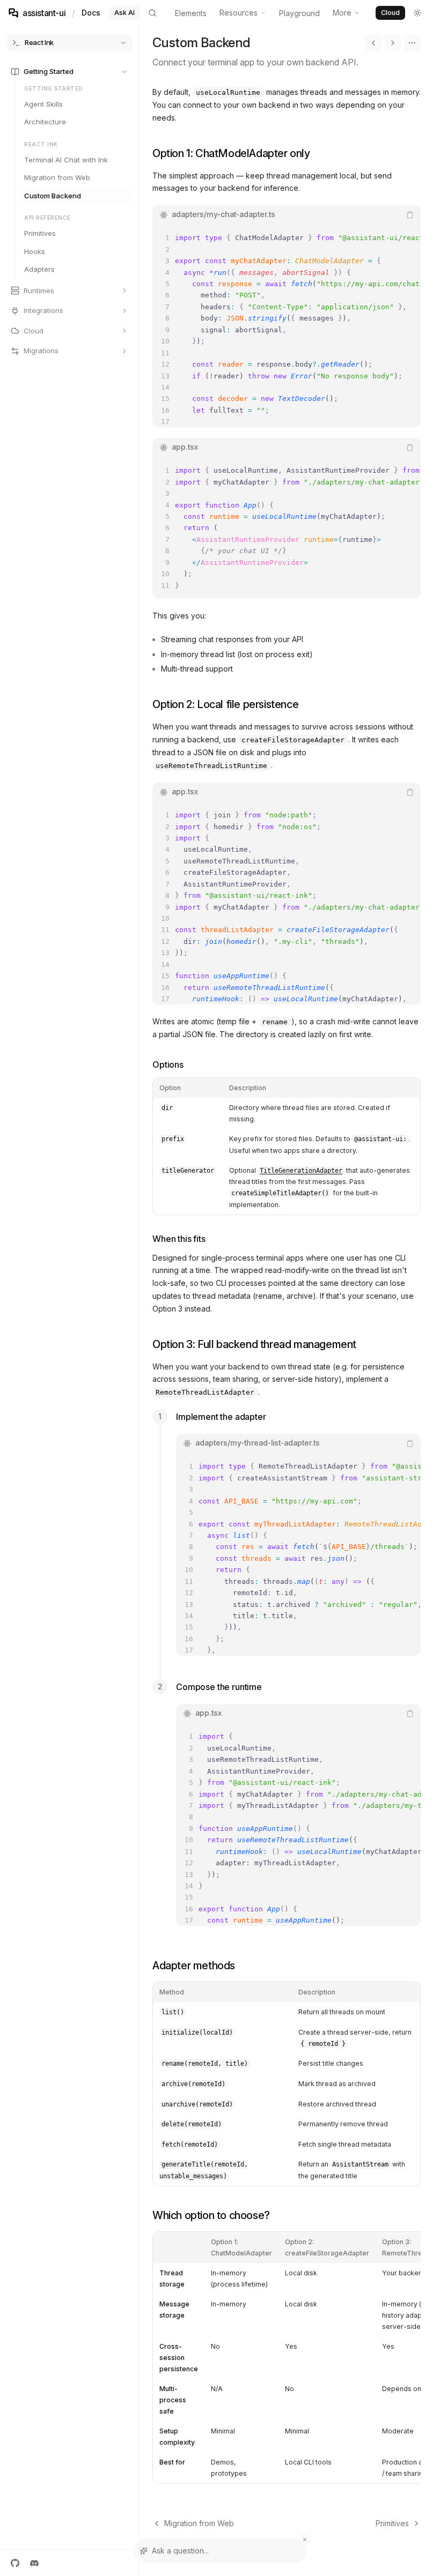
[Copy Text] (410, 215)
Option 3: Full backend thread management (254, 1344)
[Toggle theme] (417, 13)
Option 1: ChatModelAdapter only (231, 153)
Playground (299, 13)
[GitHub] (15, 2563)
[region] (287, 326)
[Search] (152, 13)
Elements (191, 13)
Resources (239, 13)
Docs (91, 13)
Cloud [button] (390, 13)
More (342, 13)
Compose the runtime (219, 1687)
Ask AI (124, 13)
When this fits (179, 1239)
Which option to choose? (211, 2215)
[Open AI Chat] (437, 1288)
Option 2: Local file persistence (225, 704)
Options (168, 1064)
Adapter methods (194, 1965)
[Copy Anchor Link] (319, 153)
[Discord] (34, 2563)
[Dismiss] (305, 2540)
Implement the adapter (221, 1417)
